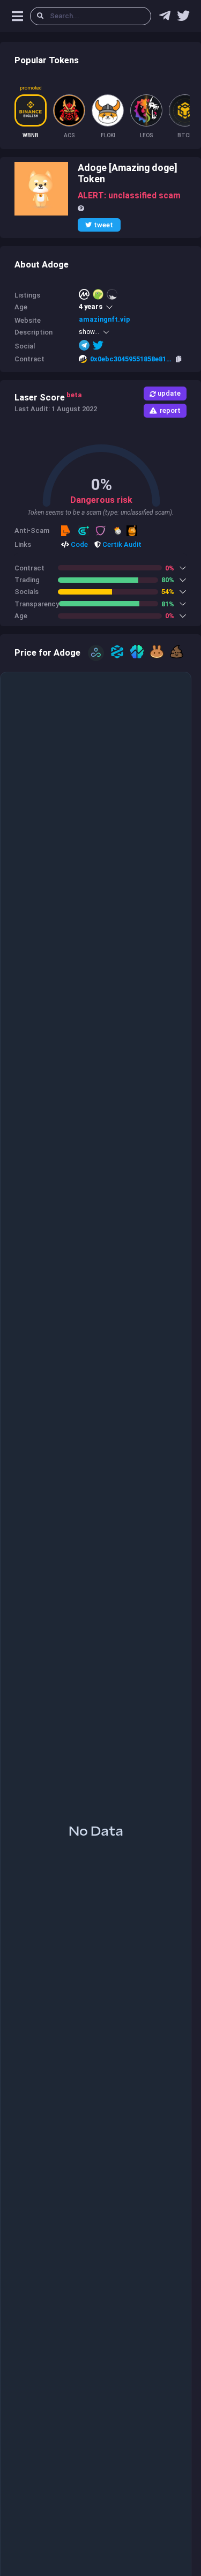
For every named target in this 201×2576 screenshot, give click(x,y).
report (170, 410)
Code (79, 544)
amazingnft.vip (105, 319)
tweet (103, 225)
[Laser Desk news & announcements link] (183, 18)
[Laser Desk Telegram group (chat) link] (165, 18)
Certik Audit (121, 544)
